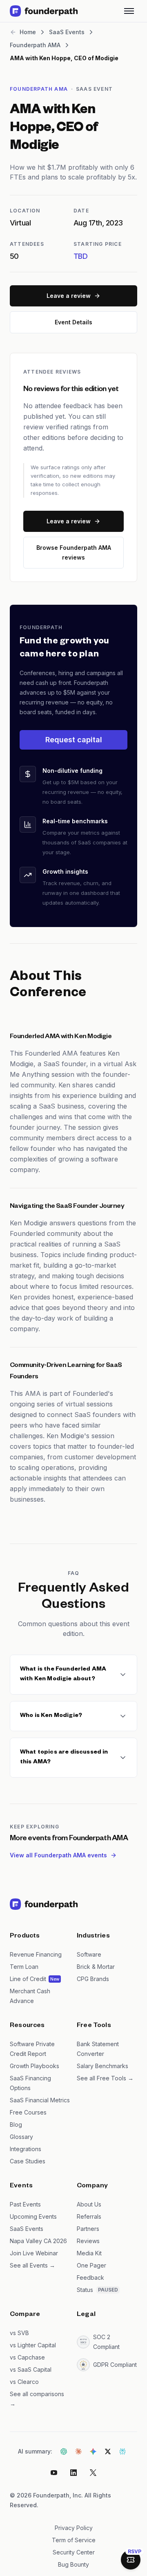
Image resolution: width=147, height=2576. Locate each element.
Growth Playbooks (35, 2066)
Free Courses (28, 2112)
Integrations (26, 2149)
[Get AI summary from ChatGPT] (64, 2451)
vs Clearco (24, 2382)
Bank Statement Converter (98, 2049)
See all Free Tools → (105, 2078)
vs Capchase (27, 2357)
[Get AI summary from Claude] (78, 2451)
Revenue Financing (36, 1954)
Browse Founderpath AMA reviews (74, 552)
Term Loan (24, 1967)
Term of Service (74, 2540)
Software (89, 1954)
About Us (89, 2204)
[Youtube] (54, 2473)
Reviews (88, 2241)
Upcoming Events (33, 2216)
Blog (16, 2124)
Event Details (73, 322)
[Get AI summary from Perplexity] (122, 2451)
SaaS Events (27, 2229)
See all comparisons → (37, 2399)
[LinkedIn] (73, 2473)
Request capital (74, 740)
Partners (88, 2229)
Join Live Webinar (34, 2253)
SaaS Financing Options (30, 2083)
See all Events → (32, 2265)
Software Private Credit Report (32, 2049)
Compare (25, 2315)
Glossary (21, 2137)
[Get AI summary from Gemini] (93, 2451)
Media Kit (89, 2253)
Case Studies (28, 2161)
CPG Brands (93, 1979)
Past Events (25, 2204)
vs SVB (19, 2333)
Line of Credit (28, 1979)
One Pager (91, 2265)
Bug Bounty (73, 2564)
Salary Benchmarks (102, 2066)
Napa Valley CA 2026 (38, 2241)
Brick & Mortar (96, 1967)
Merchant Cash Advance (30, 1996)
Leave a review (69, 296)
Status (85, 2290)
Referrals (89, 2216)
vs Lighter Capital (33, 2345)
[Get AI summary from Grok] (108, 2451)
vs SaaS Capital (31, 2369)
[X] (93, 2473)
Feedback (90, 2278)
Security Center (74, 2552)
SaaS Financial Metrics (40, 2100)
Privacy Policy (74, 2528)
